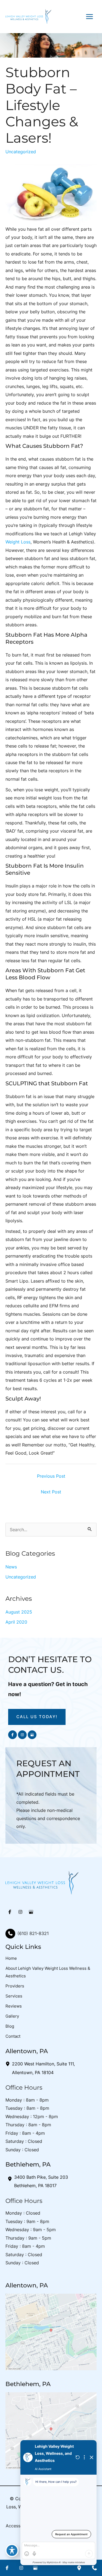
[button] (37, 1717)
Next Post (51, 1492)
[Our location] (79, 2568)
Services (14, 1996)
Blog (10, 2026)
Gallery (12, 2016)
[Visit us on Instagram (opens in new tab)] (22, 1735)
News (11, 1567)
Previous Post (51, 1476)
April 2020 (16, 1622)
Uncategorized (21, 152)
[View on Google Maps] (51, 2331)
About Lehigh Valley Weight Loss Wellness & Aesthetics (48, 1972)
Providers (15, 1986)
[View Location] (9, 2064)
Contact (13, 2036)
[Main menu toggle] (89, 16)
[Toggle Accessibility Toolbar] (12, 2550)
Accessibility (19, 2526)
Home (11, 1958)
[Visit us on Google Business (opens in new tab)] (32, 1735)
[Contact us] (94, 2568)
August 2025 (19, 1612)
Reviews (14, 2006)
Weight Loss (18, 542)
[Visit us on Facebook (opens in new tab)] (13, 1735)
